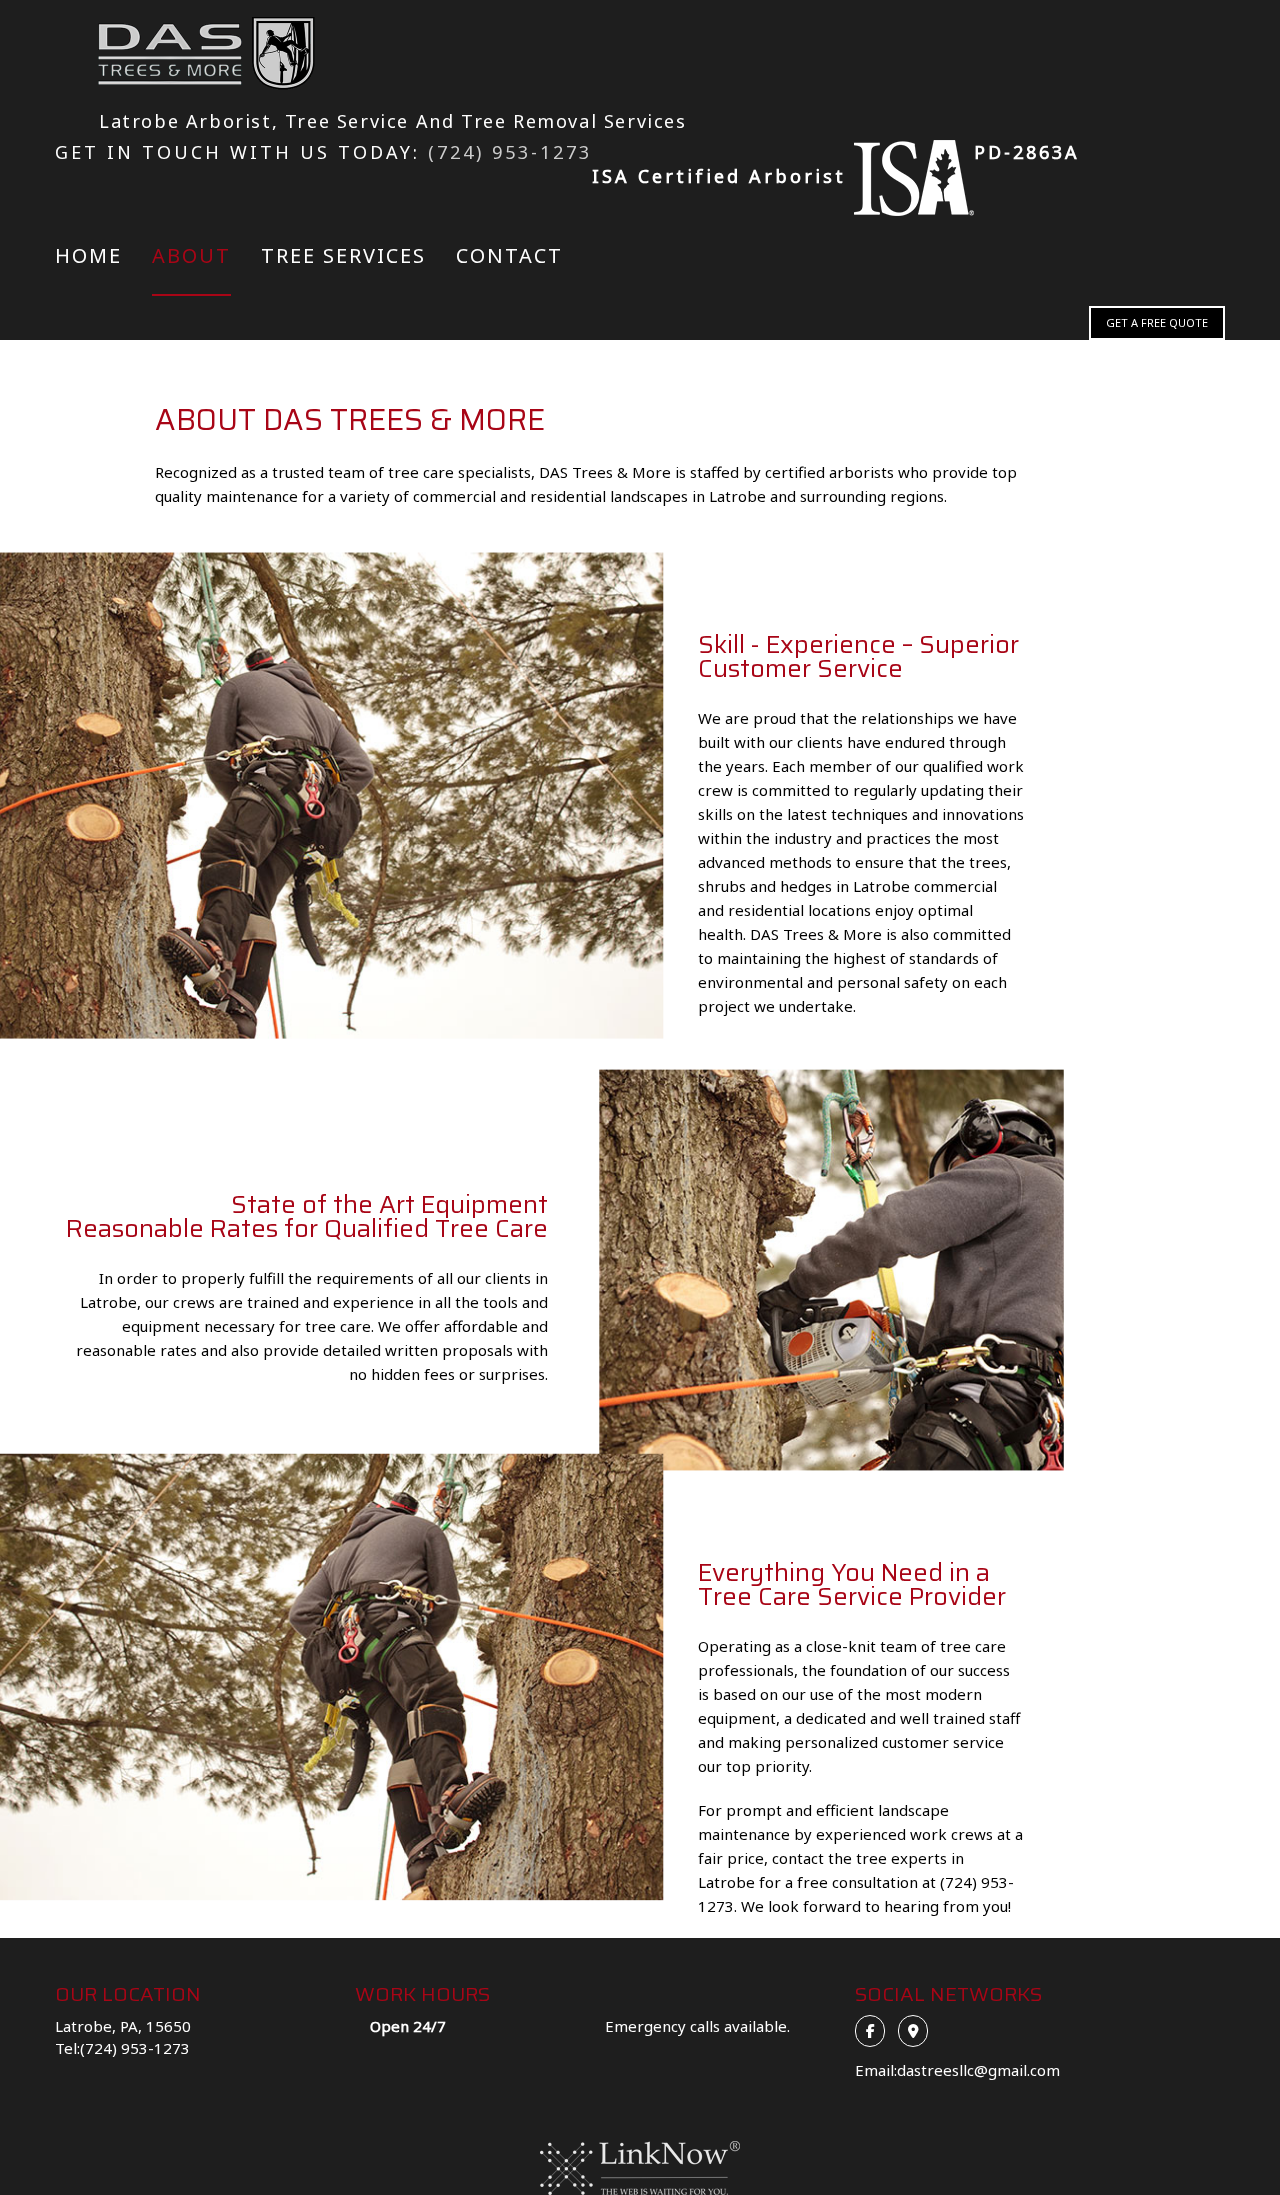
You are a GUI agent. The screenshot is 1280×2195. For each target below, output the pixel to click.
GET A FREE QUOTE (1157, 322)
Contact (509, 255)
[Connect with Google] (918, 2029)
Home (88, 255)
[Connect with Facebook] (875, 2029)
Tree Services (343, 255)
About (191, 255)
